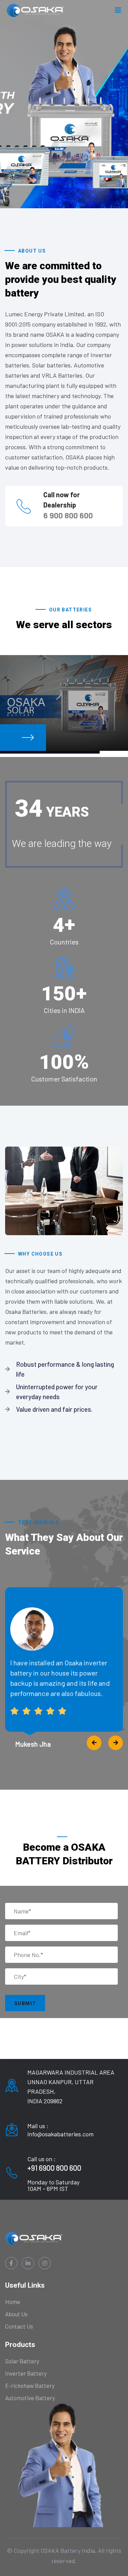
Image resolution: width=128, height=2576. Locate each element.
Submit (25, 2003)
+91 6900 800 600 (54, 2168)
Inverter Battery (26, 2373)
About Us (16, 2314)
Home (13, 2302)
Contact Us (19, 2326)
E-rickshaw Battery (30, 2385)
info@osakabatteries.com (60, 2134)
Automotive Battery (30, 2398)
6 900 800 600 (68, 515)
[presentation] (94, 1743)
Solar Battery (22, 2361)
